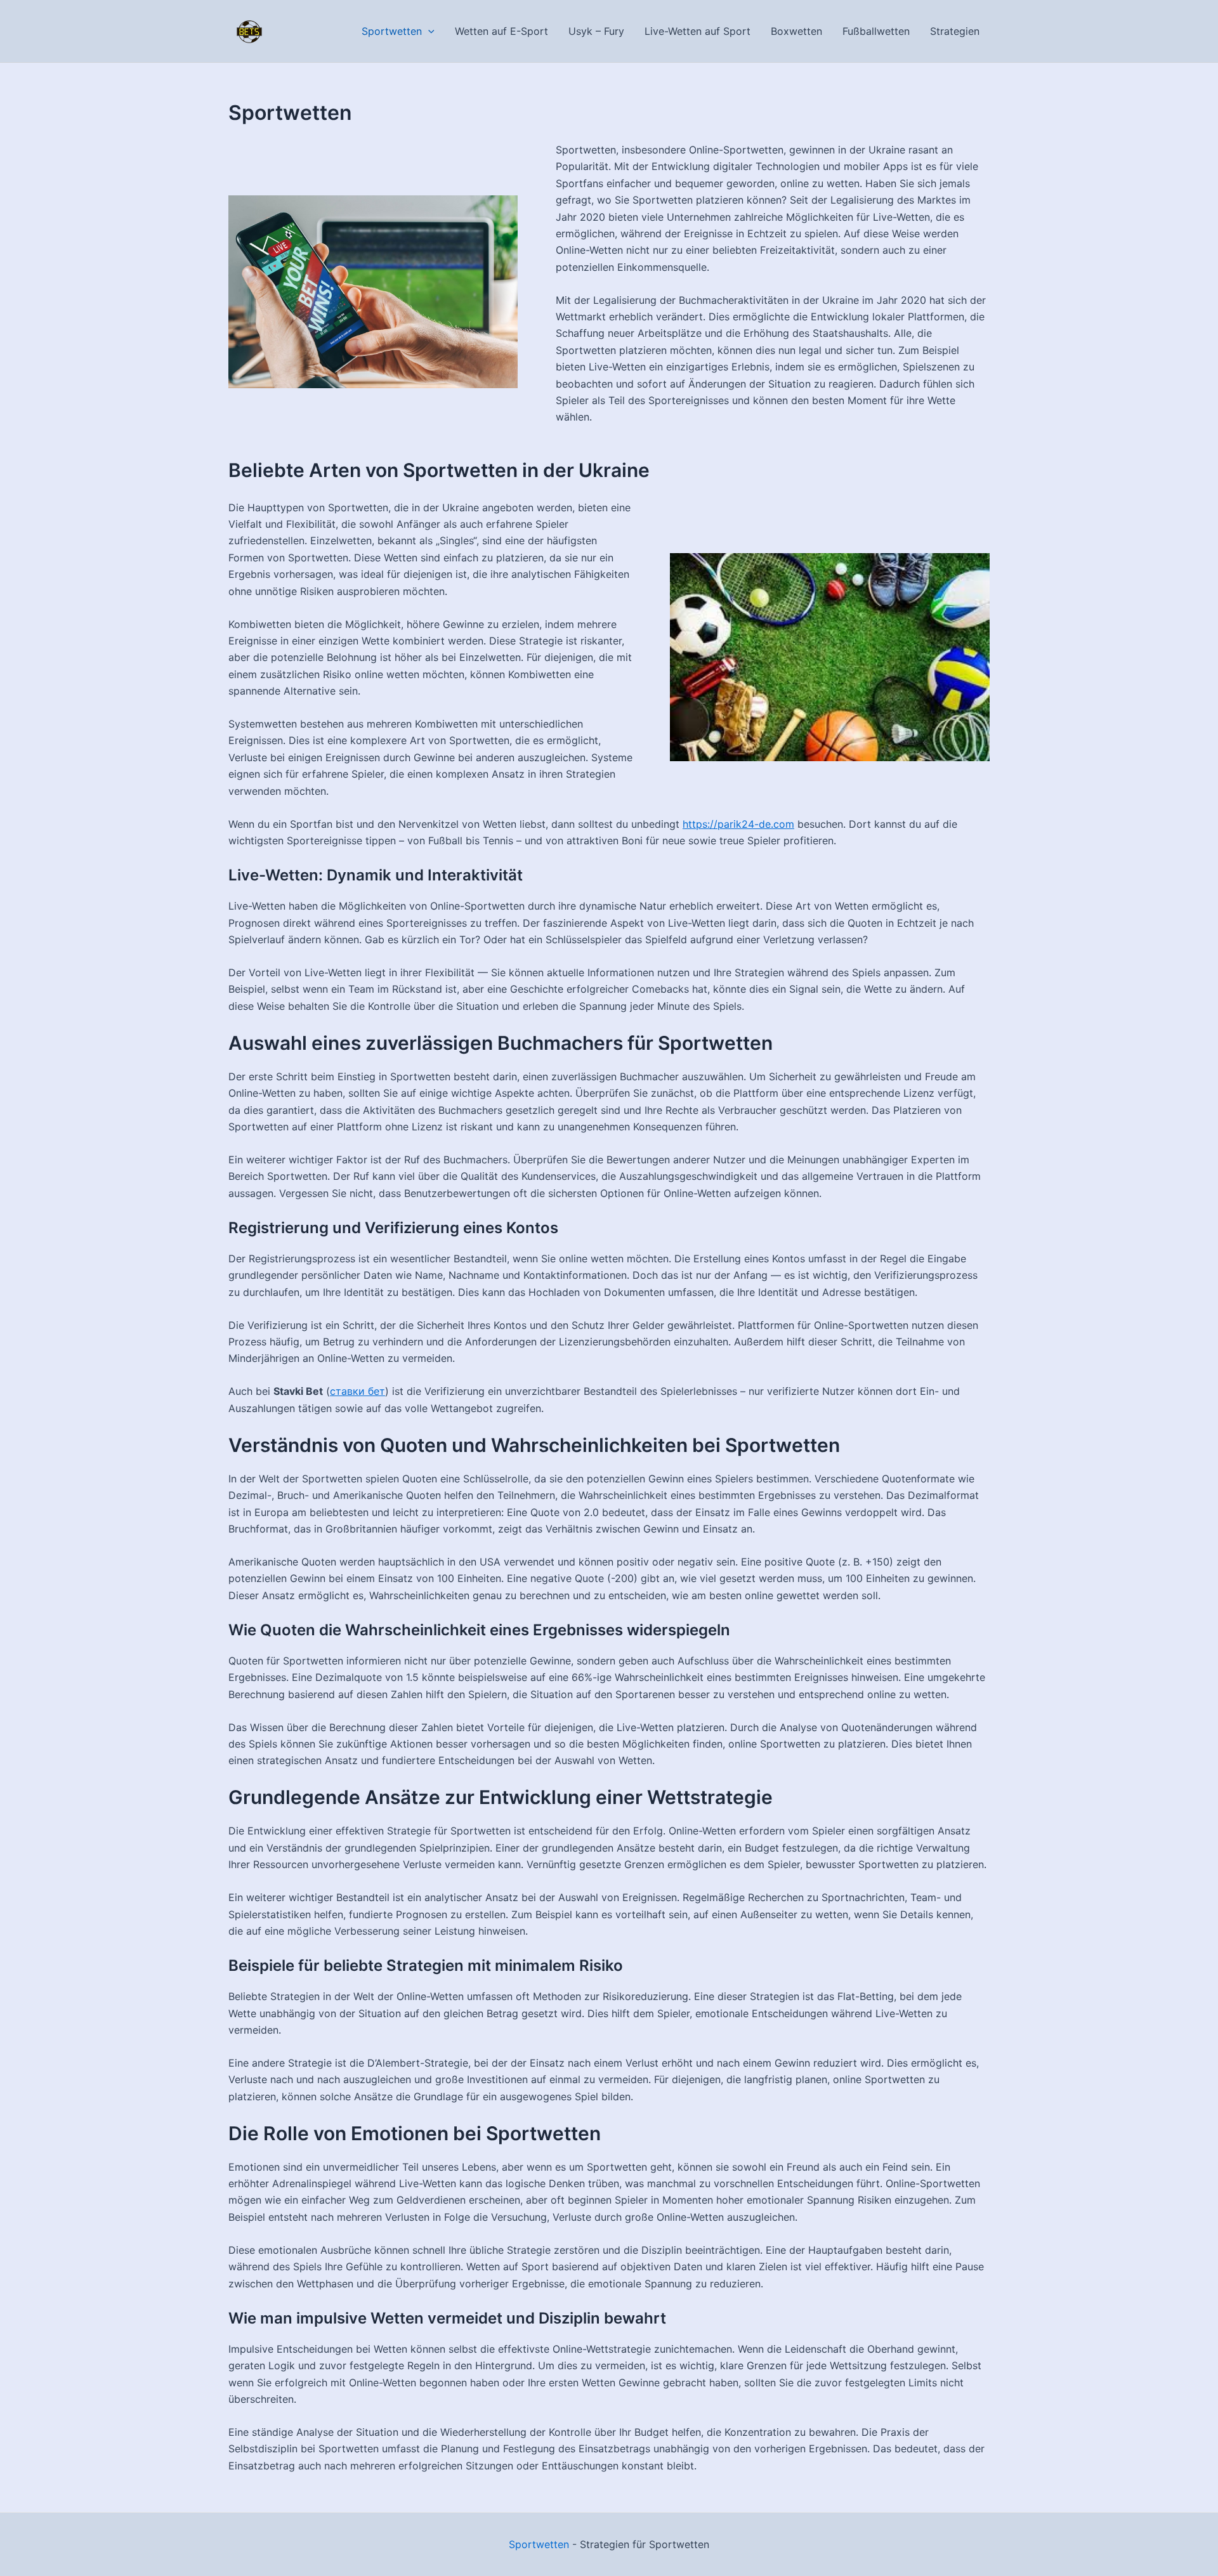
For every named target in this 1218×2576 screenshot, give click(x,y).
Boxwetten (796, 31)
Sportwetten (392, 31)
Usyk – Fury (596, 31)
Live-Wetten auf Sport (697, 31)
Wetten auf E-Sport (501, 31)
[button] (428, 31)
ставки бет (357, 1391)
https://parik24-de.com (738, 824)
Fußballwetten (876, 31)
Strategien (955, 31)
